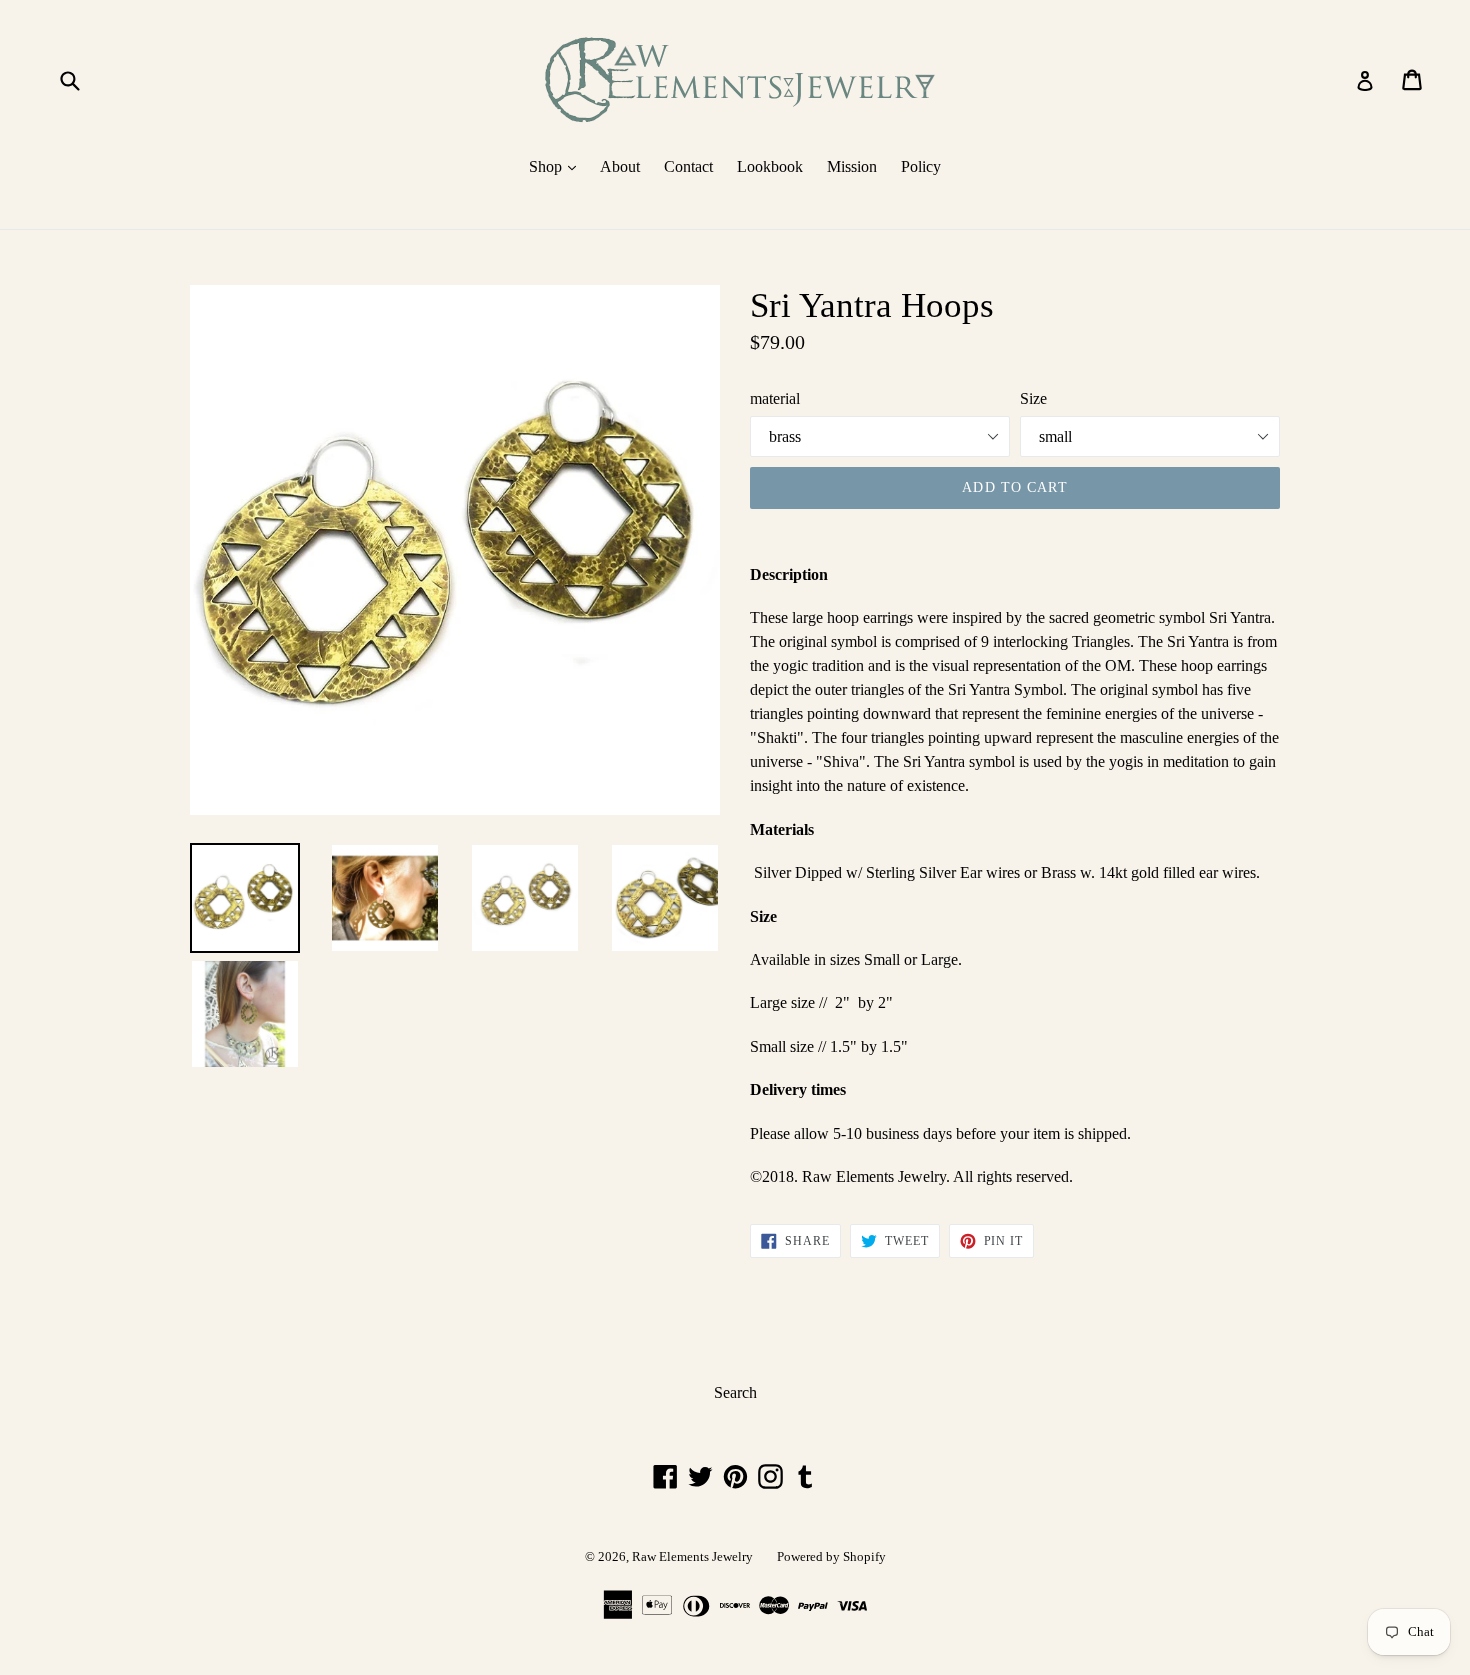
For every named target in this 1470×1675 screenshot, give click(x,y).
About (620, 166)
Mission (852, 166)
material (775, 398)
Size (1033, 398)
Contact (688, 166)
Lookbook (770, 166)
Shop (557, 166)
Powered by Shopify (831, 1556)
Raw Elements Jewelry (692, 1556)
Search (735, 1392)
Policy (921, 166)
